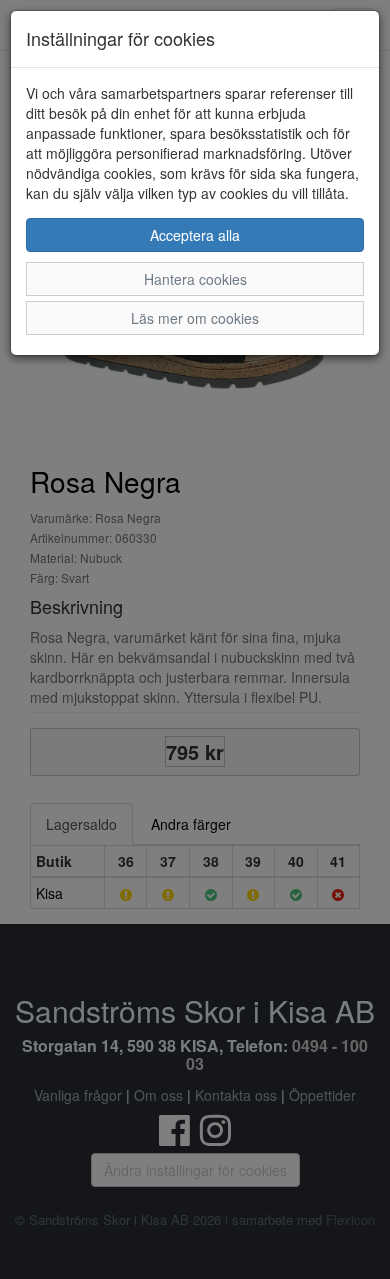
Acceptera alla (195, 235)
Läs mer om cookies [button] (195, 318)
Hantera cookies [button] (195, 279)
